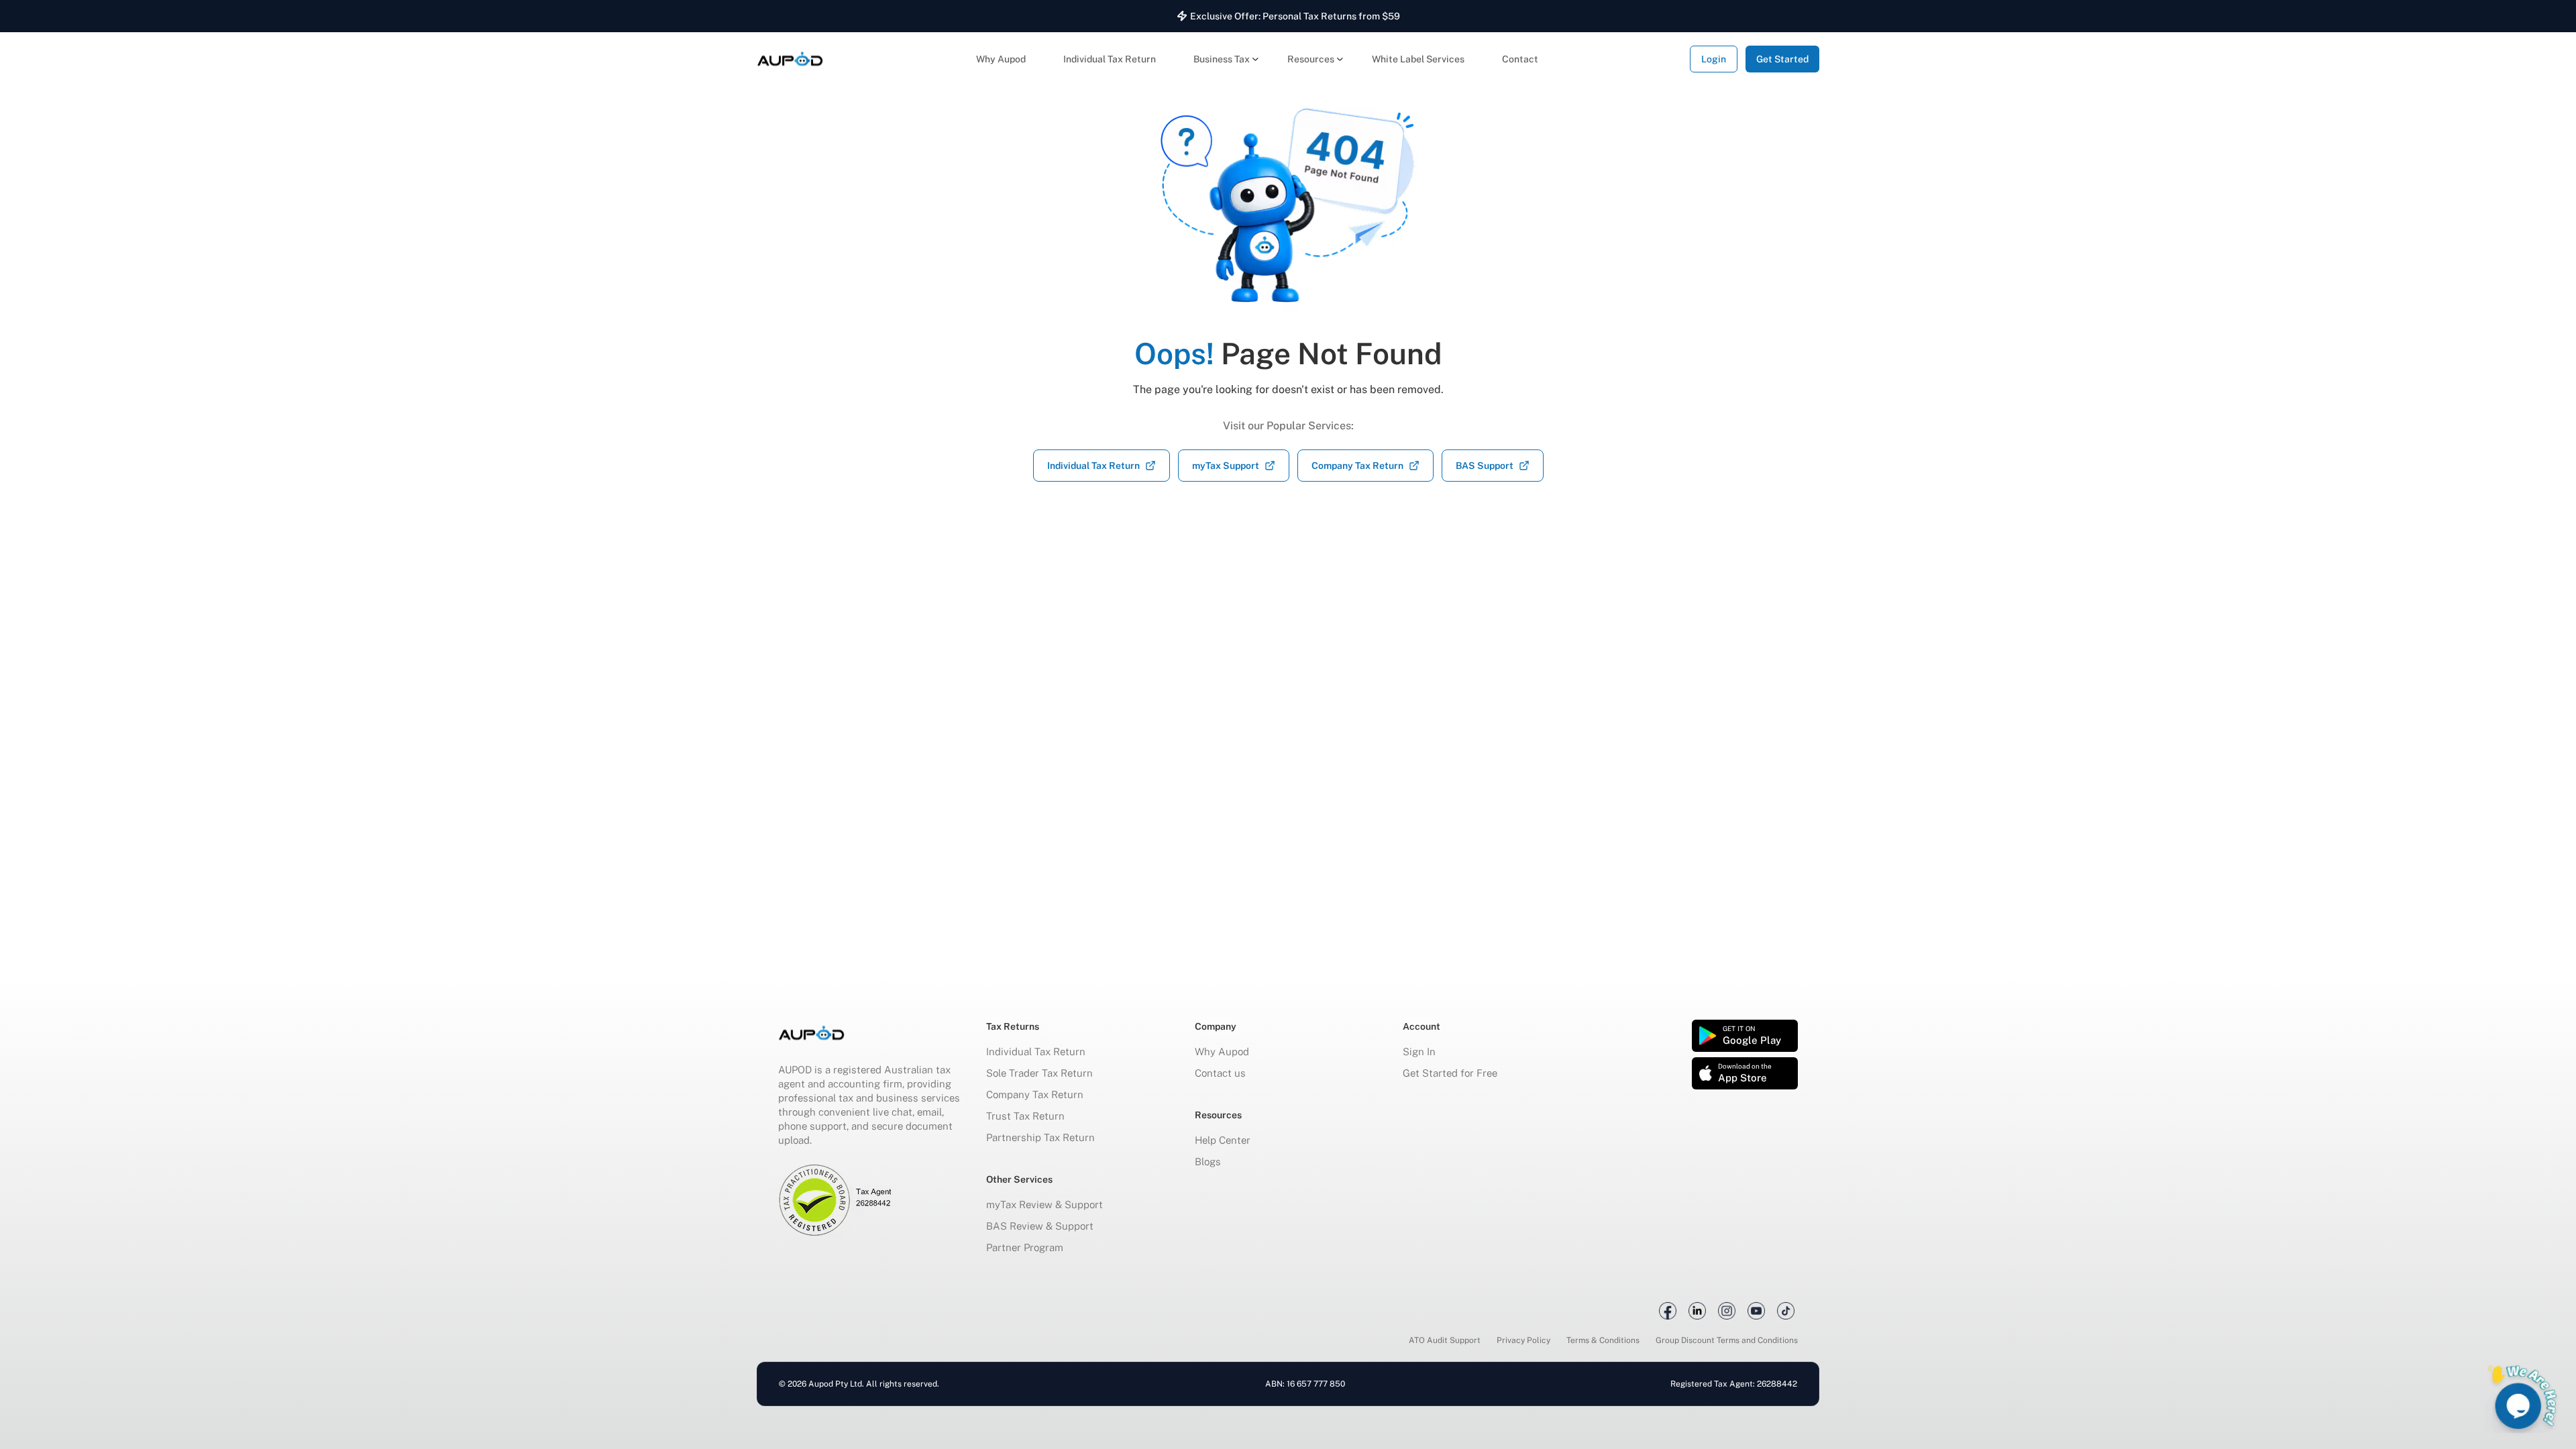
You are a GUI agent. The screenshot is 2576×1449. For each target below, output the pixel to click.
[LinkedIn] (1697, 1311)
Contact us (1220, 1073)
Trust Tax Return (1025, 1116)
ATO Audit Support (1445, 1340)
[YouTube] (1756, 1311)
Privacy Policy (1523, 1340)
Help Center (1223, 1140)
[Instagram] (1727, 1311)
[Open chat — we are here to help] (2522, 1395)
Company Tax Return (1035, 1094)
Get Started (1782, 59)
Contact (1520, 59)
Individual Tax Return (1110, 59)
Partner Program (1025, 1247)
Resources (1311, 59)
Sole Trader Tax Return (1039, 1073)
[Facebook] (1668, 1311)
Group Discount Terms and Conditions (1727, 1340)
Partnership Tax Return (1040, 1137)
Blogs (1208, 1162)
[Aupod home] (790, 59)
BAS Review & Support (1040, 1226)
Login (1714, 59)
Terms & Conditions (1603, 1340)
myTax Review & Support (1044, 1204)
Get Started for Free (1450, 1073)
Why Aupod (1001, 59)
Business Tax (1222, 59)
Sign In (1419, 1052)
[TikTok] (1786, 1311)
